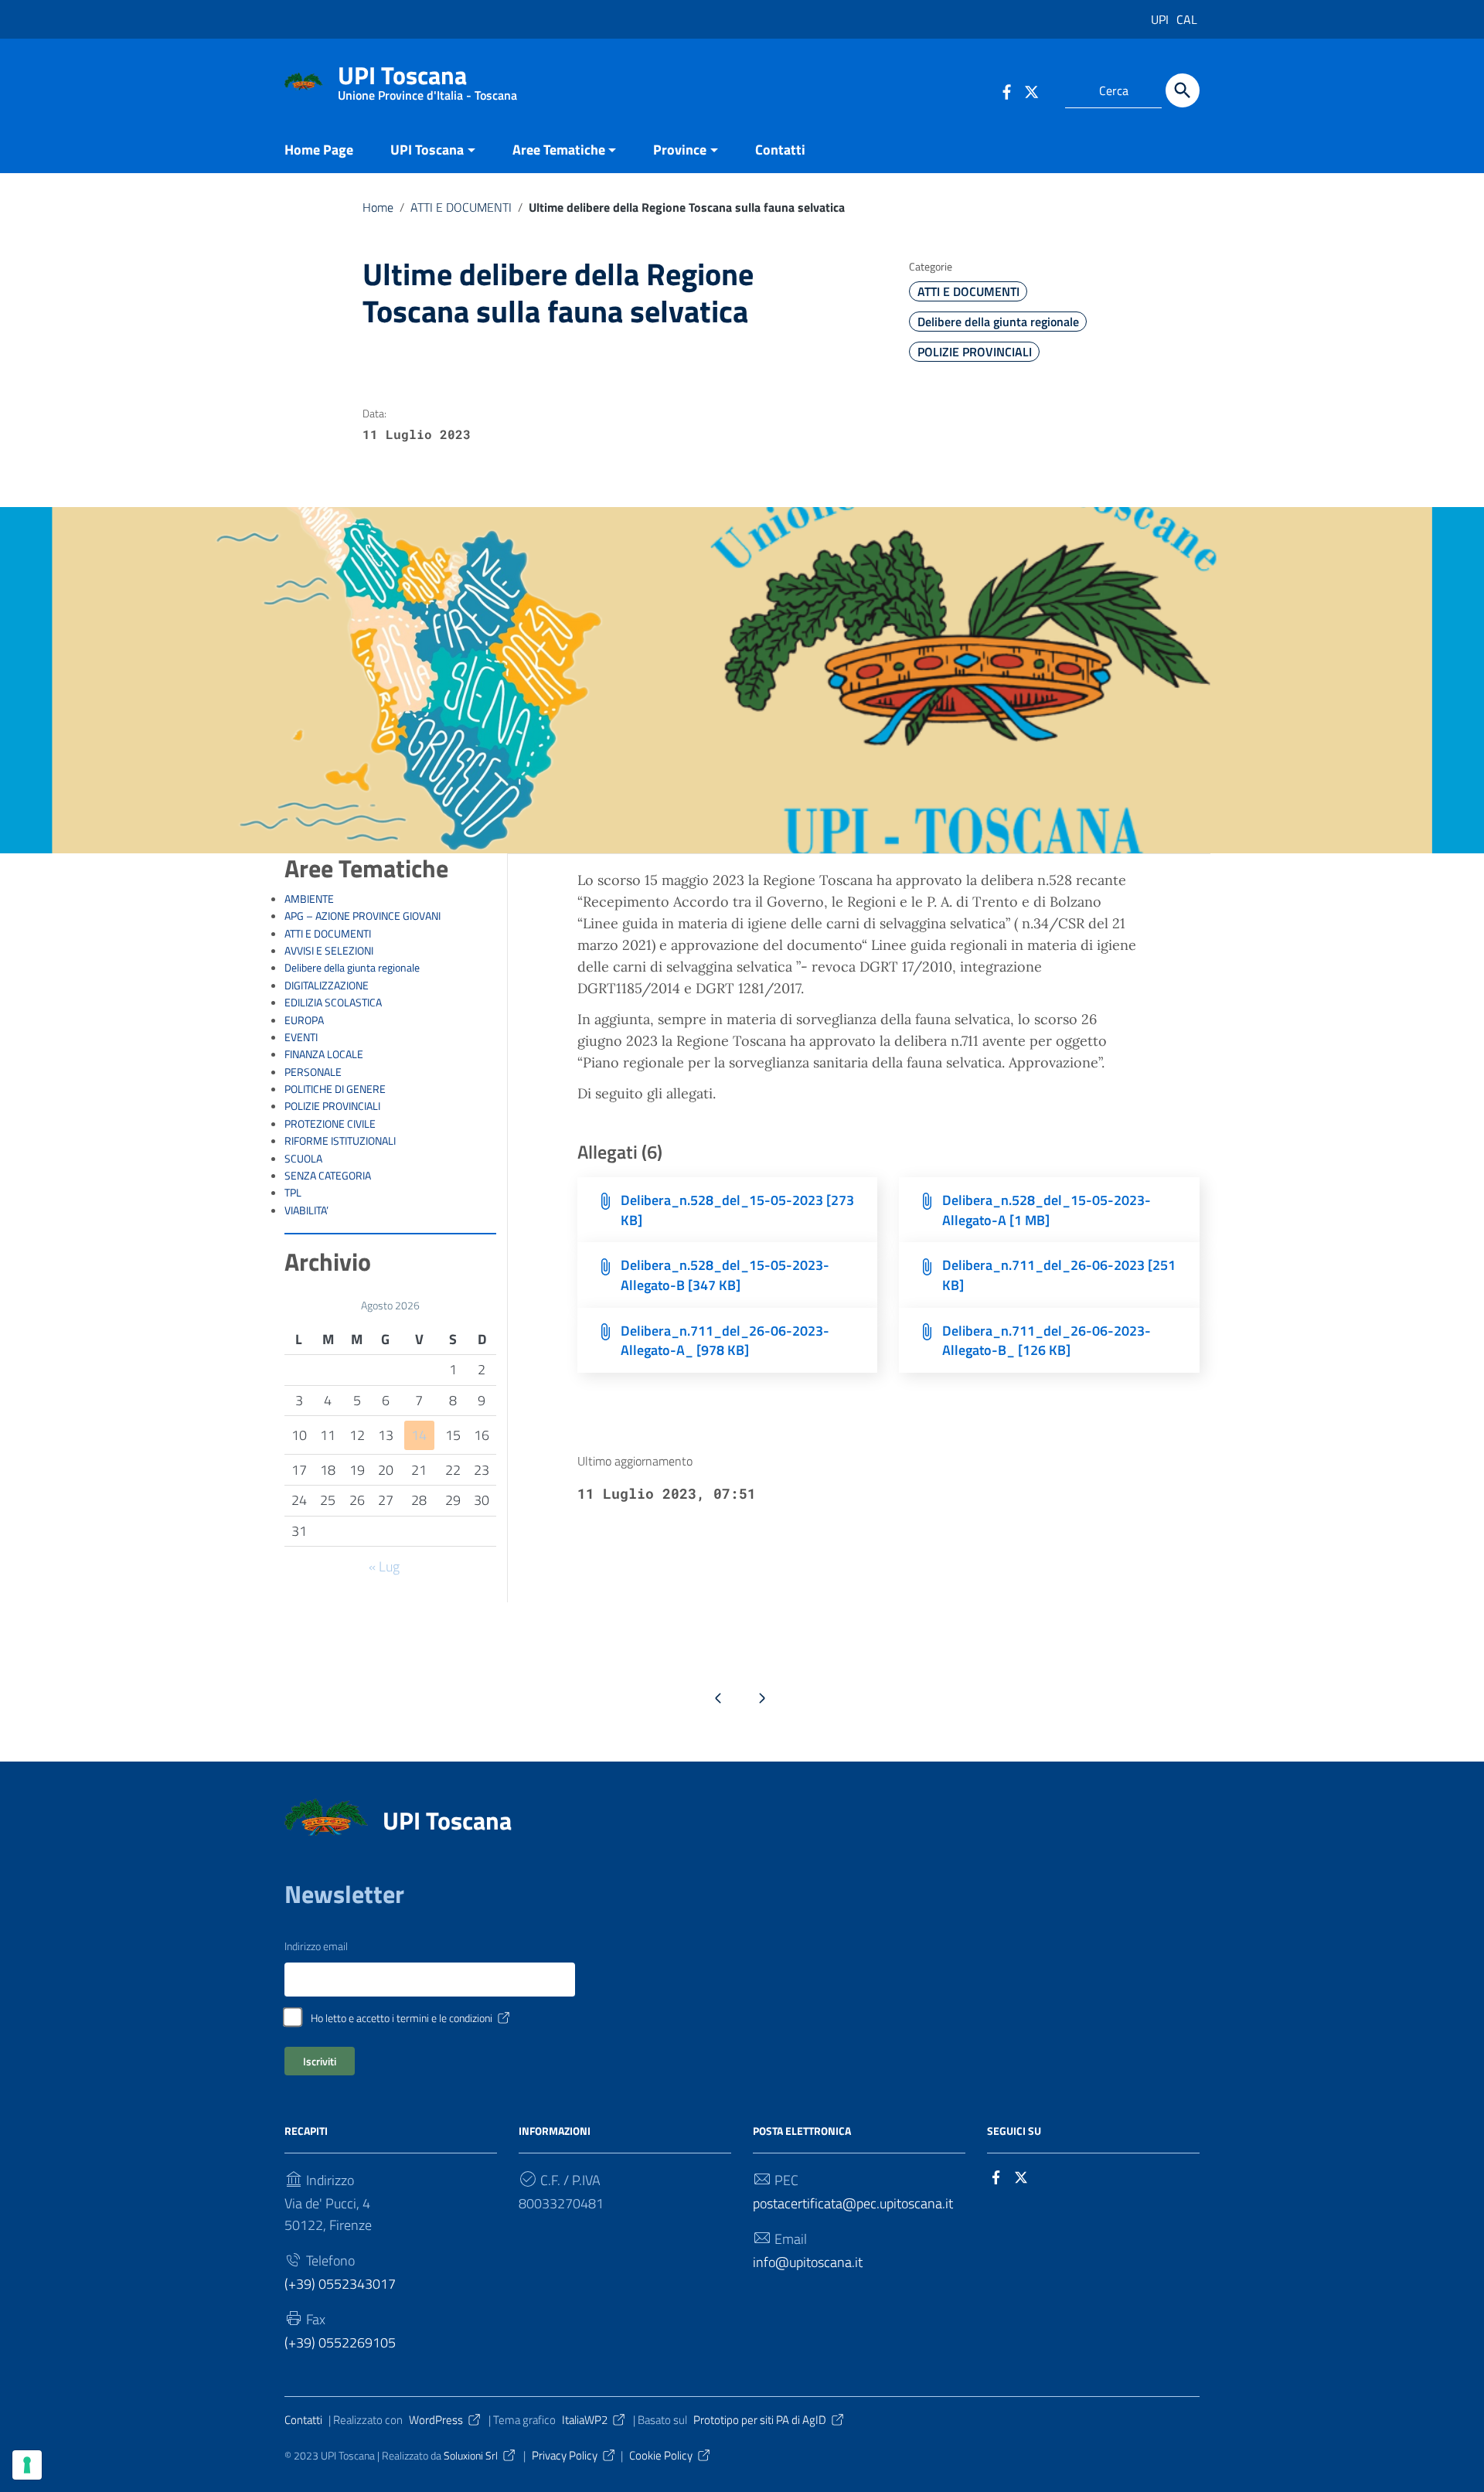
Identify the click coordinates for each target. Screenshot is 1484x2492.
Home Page (319, 150)
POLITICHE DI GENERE (335, 1089)
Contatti (780, 150)
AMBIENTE (309, 899)
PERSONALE (313, 1072)
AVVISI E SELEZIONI (329, 951)
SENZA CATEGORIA (328, 1176)
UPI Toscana (427, 78)
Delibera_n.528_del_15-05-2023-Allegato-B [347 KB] (725, 1275)
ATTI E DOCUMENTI (461, 207)
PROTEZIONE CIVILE (330, 1124)
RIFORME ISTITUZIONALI (340, 1141)
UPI (1160, 19)
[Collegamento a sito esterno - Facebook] (1006, 90)
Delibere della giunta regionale (998, 322)
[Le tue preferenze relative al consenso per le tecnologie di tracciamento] (27, 2465)
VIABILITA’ (306, 1210)
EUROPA (304, 1020)
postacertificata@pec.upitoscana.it (853, 2203)
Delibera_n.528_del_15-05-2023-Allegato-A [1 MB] (1047, 1210)
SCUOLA (303, 1159)
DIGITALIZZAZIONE (327, 986)
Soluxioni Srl (471, 2456)
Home (378, 207)
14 (419, 1435)
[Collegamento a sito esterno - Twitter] (1034, 90)
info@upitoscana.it (808, 2262)
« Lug (384, 1566)
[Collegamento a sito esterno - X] (1024, 2176)
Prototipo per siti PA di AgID (760, 2420)
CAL (1187, 19)
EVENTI (301, 1037)
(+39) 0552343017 (340, 2284)
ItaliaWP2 (585, 2420)
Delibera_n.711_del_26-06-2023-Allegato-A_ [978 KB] (725, 1341)
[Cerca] (1183, 90)
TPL (293, 1193)
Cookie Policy (661, 2455)
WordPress (436, 2420)
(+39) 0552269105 (340, 2342)
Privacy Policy (565, 2455)
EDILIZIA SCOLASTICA (333, 1003)
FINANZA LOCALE (324, 1054)
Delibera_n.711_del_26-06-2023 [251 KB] (1059, 1275)
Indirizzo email (316, 1946)
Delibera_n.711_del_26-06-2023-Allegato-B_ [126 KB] (1047, 1341)
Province (680, 150)
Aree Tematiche (559, 150)
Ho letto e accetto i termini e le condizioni (402, 2018)
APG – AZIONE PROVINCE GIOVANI (362, 916)
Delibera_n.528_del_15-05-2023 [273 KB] (737, 1210)
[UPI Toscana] (304, 80)
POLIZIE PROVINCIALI (975, 352)
